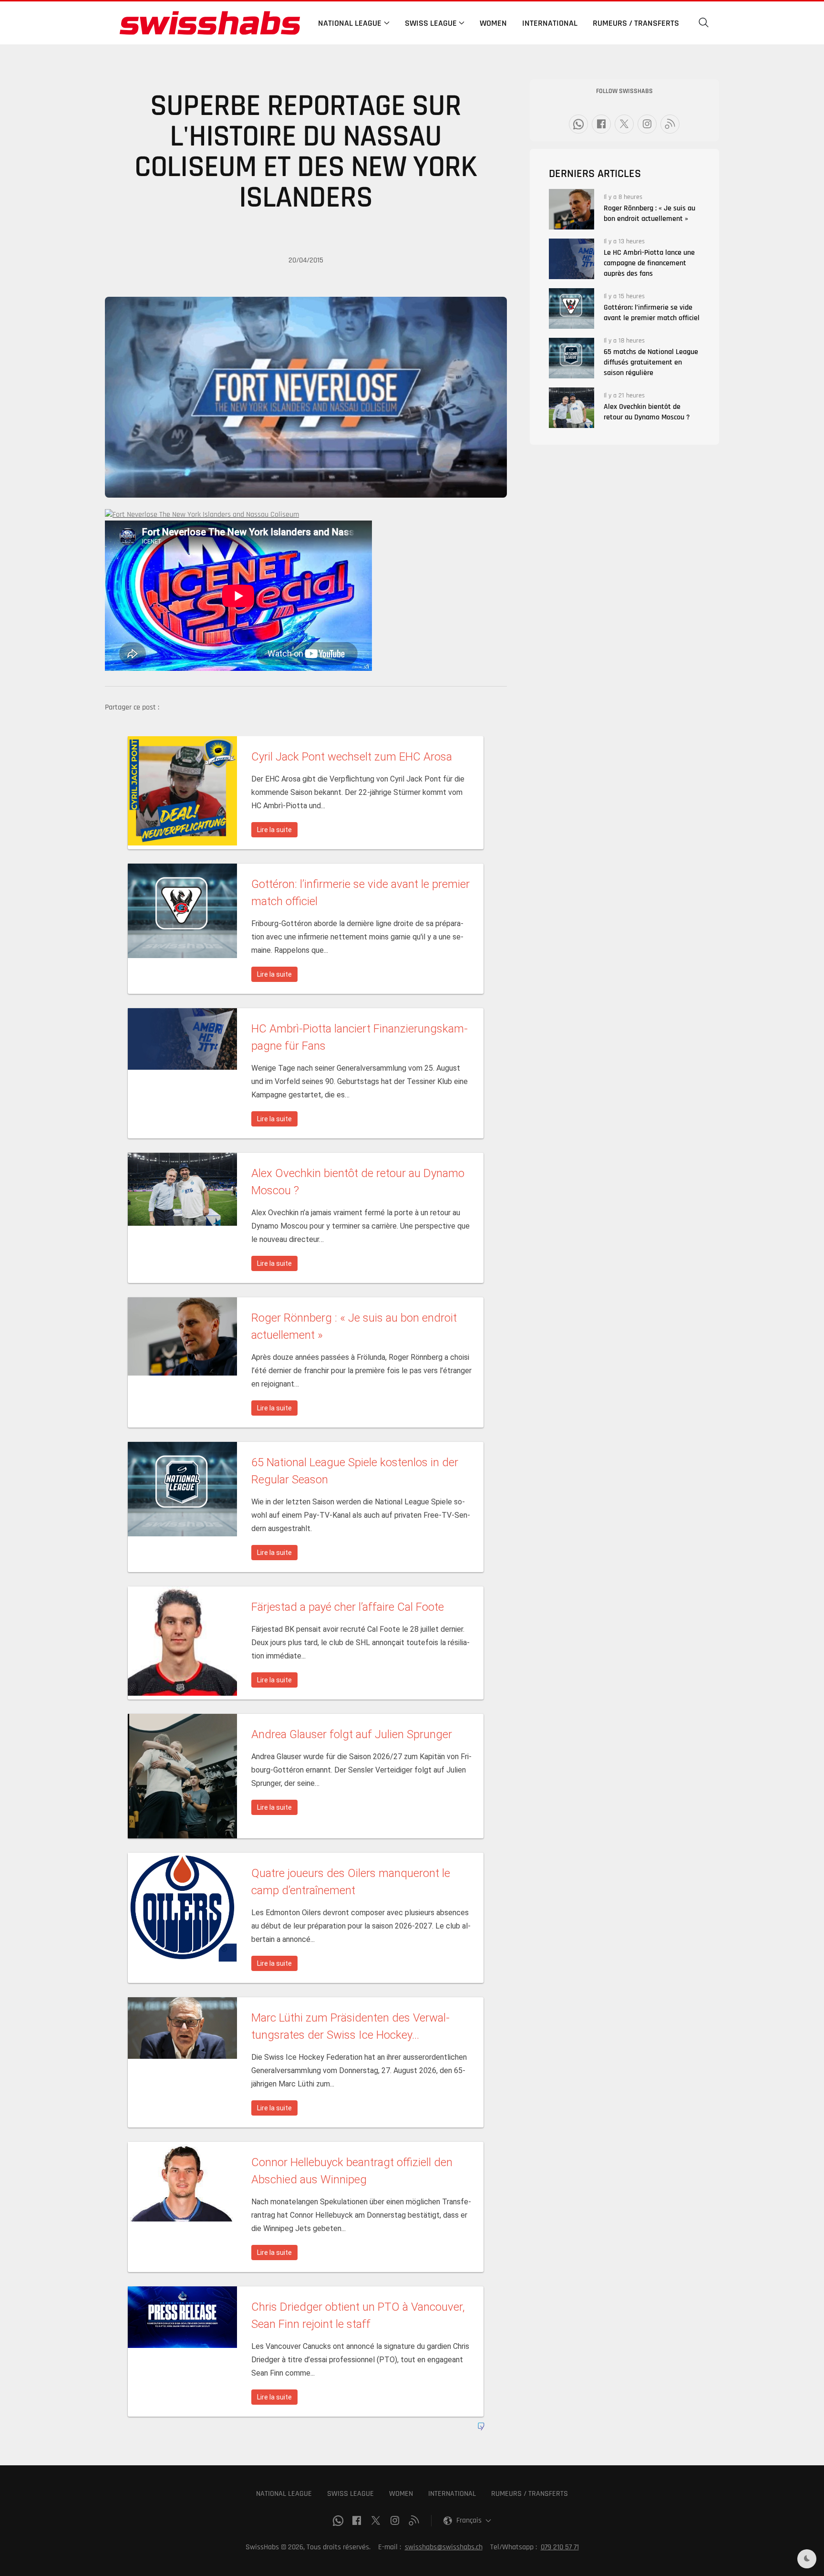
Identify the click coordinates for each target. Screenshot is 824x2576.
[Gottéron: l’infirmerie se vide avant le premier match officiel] (572, 308)
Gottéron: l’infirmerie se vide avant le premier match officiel (652, 313)
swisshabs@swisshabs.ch (444, 2547)
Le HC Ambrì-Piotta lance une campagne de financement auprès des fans (649, 263)
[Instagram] (647, 124)
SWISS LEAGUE (350, 2494)
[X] (624, 124)
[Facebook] (601, 124)
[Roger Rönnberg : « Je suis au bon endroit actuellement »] (572, 209)
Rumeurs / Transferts (636, 23)
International (550, 23)
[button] (704, 23)
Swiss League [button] (431, 23)
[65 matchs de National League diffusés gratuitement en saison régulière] (572, 358)
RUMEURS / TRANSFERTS (530, 2494)
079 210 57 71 (560, 2547)
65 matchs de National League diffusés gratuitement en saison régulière (651, 362)
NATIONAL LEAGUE (284, 2494)
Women (493, 23)
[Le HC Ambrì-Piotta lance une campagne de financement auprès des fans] (572, 259)
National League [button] (350, 23)
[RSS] (670, 124)
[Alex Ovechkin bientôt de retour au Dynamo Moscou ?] (572, 408)
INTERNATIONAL (452, 2494)
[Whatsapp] (578, 124)
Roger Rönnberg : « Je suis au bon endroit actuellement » (649, 214)
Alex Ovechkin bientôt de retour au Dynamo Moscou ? (647, 412)
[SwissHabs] (210, 23)
